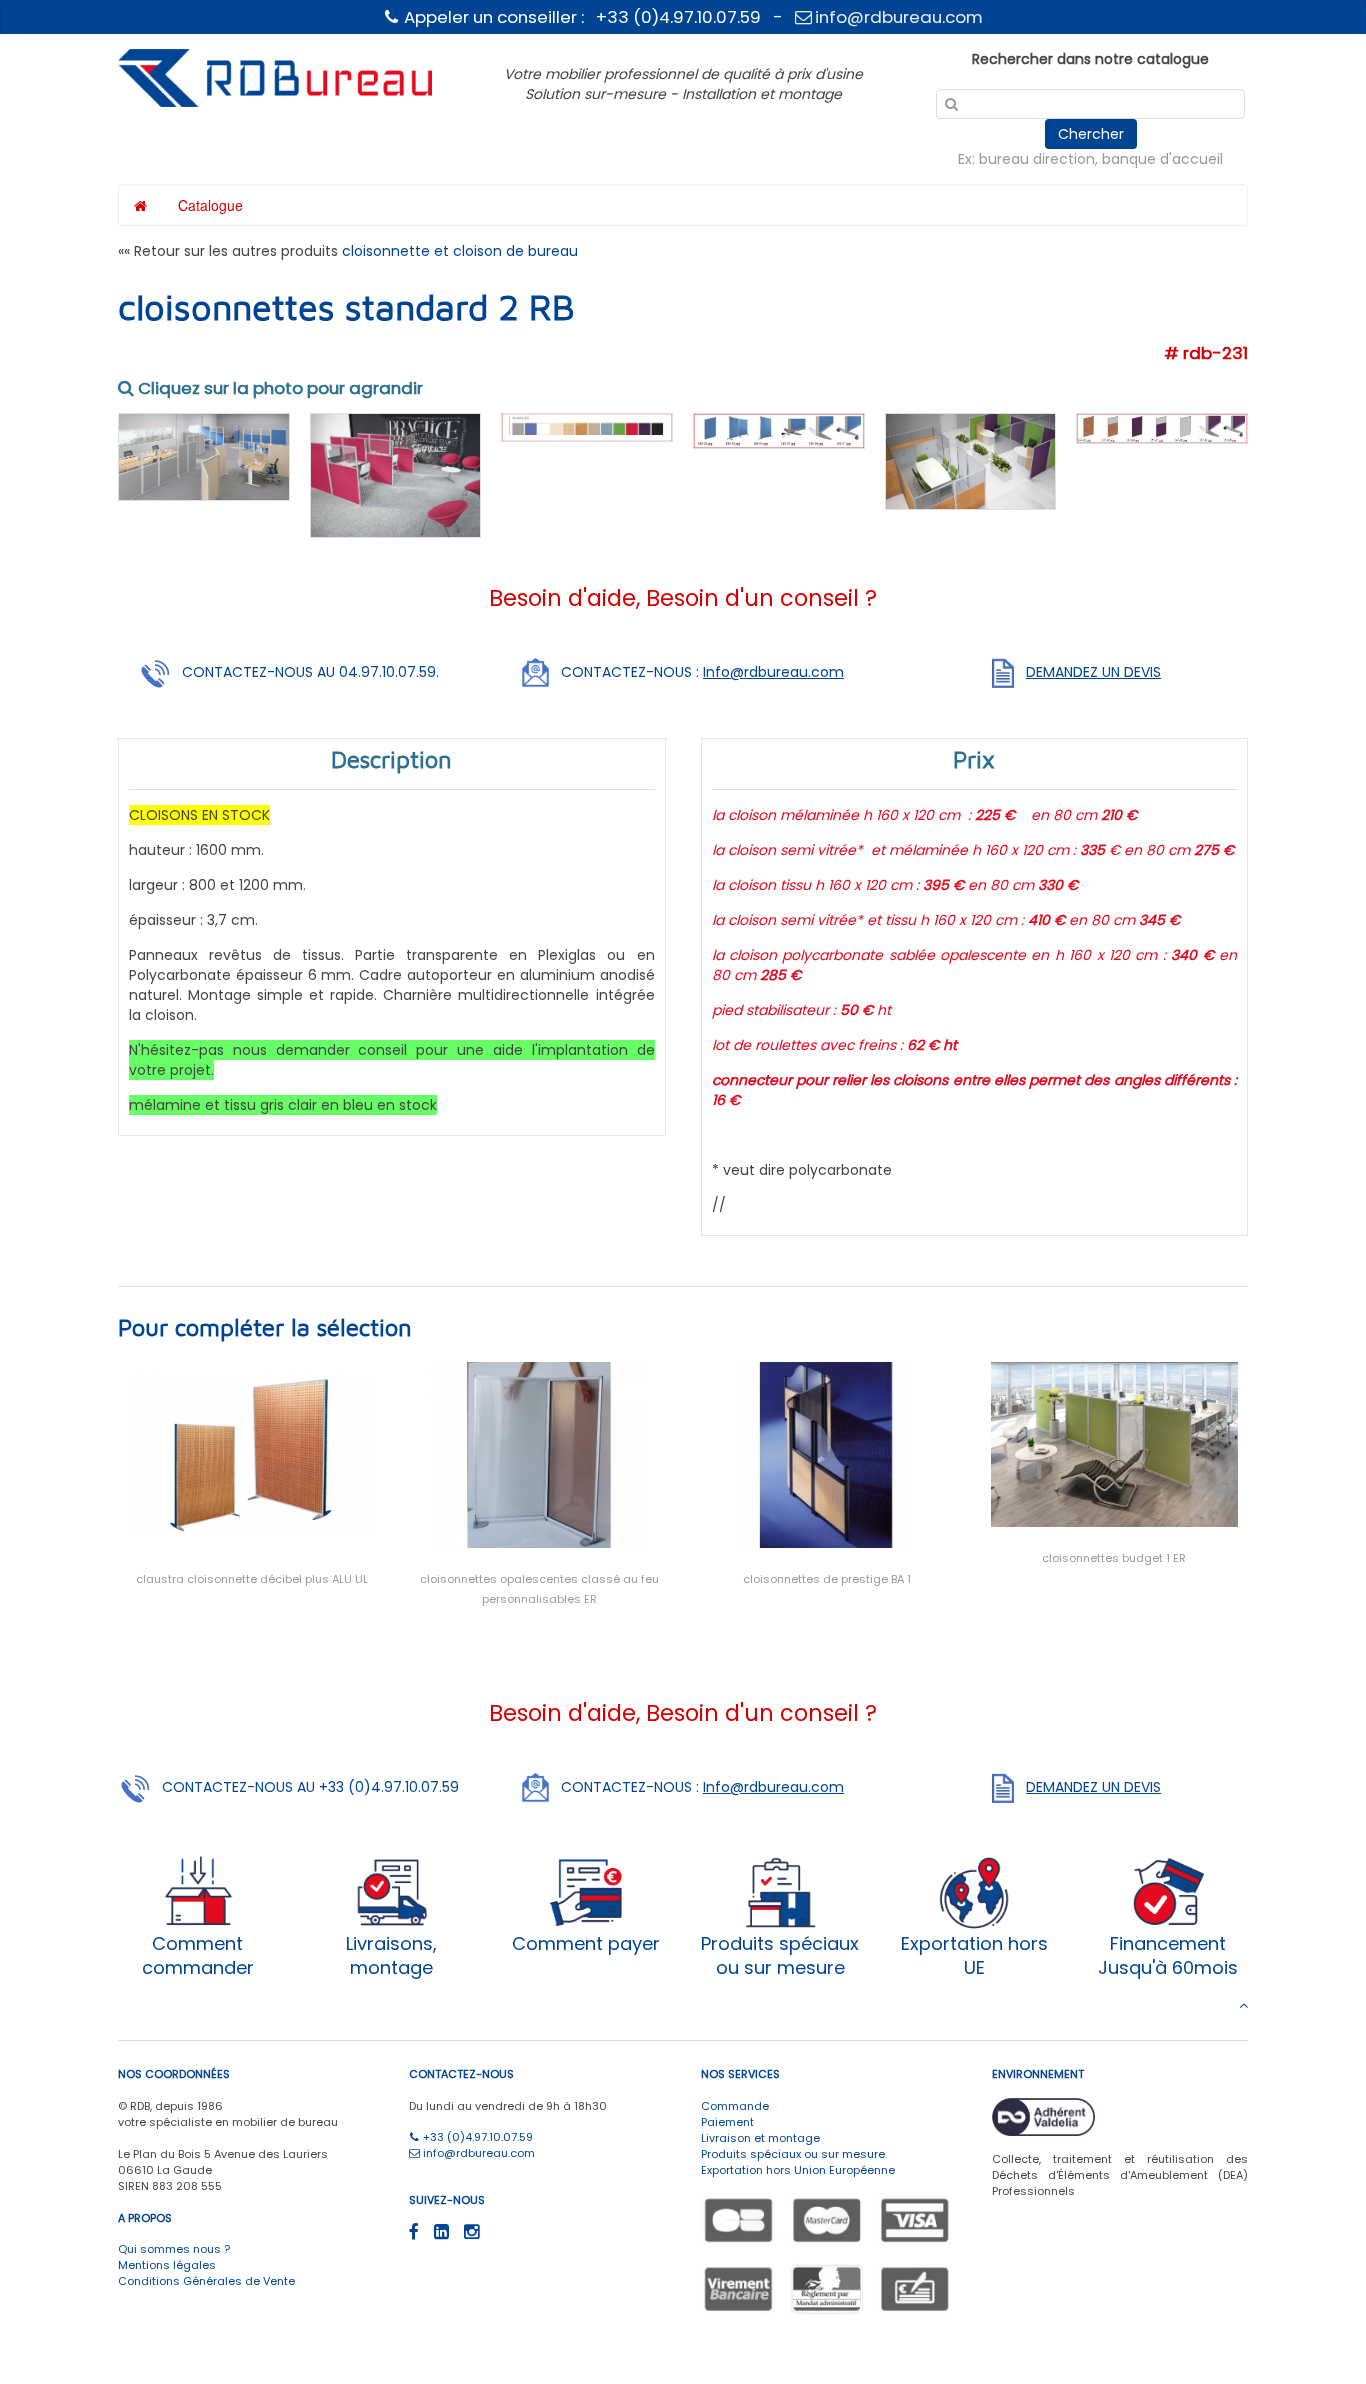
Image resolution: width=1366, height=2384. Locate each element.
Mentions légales (167, 2265)
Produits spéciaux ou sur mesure (793, 2154)
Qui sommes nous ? (174, 2249)
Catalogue (210, 205)
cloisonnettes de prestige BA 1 (827, 1579)
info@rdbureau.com (897, 17)
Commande (735, 2106)
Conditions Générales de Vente (206, 2281)
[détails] (779, 430)
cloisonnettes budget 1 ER (1114, 1558)
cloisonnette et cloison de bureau (460, 251)
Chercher (1091, 134)
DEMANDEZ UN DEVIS (1093, 672)
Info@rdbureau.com (773, 672)
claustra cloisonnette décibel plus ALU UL (252, 1579)
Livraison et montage (760, 2138)
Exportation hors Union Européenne (798, 2170)
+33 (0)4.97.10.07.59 (476, 2137)
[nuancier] (587, 426)
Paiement (727, 2122)
